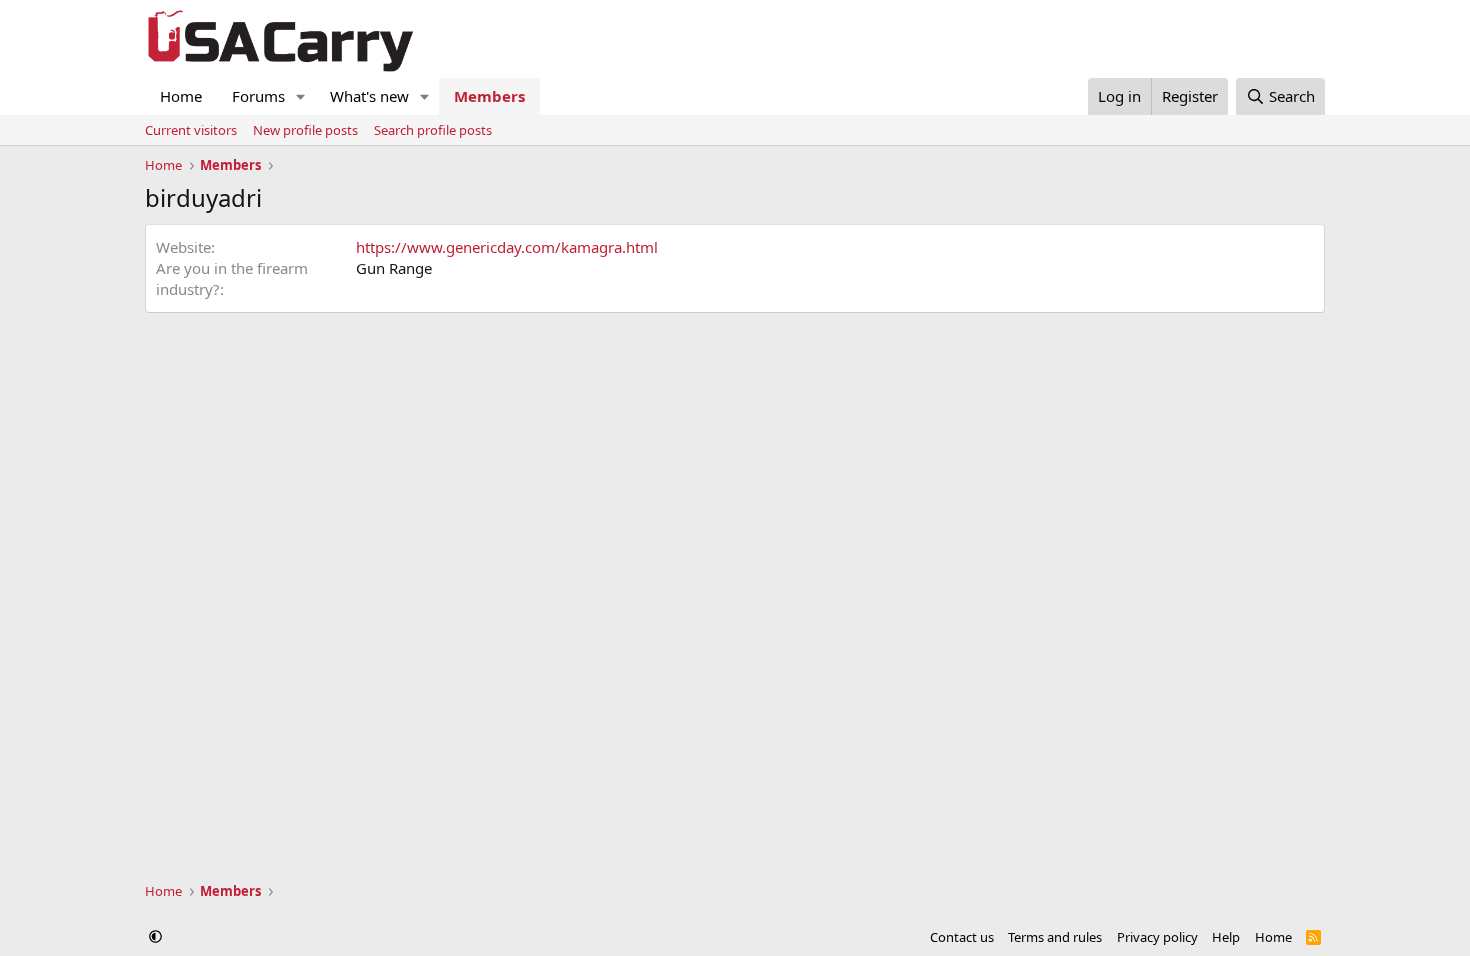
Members (489, 96)
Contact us (962, 937)
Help (1226, 937)
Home (181, 96)
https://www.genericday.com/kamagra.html (507, 247)
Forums (258, 96)
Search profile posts (433, 130)
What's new (369, 96)
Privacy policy (1157, 937)
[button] (301, 96)
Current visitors (191, 130)
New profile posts (305, 130)
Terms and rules (1055, 937)
